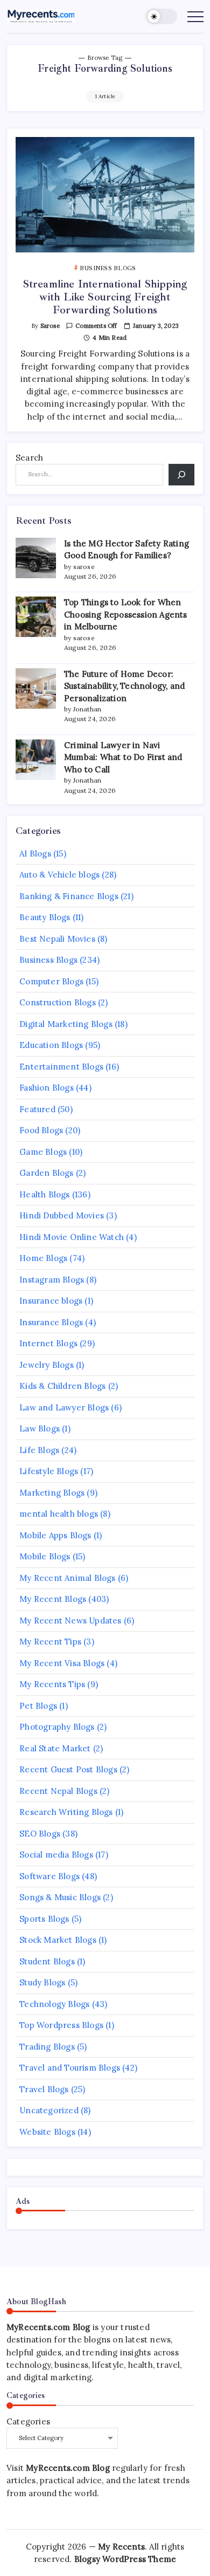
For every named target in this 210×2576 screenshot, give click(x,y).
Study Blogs (42, 1982)
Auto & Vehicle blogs (59, 875)
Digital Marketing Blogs (66, 1024)
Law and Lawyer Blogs (64, 1407)
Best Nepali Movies (57, 939)
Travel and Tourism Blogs (70, 2068)
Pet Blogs (38, 1706)
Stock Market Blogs (58, 1940)
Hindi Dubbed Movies (62, 1215)
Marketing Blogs (52, 1493)
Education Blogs (51, 1045)
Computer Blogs (51, 981)
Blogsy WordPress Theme (125, 2559)
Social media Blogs (56, 1855)
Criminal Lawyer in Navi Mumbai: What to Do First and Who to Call (123, 757)
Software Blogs (50, 1876)
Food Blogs (41, 1130)
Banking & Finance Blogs (69, 896)
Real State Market (55, 1748)
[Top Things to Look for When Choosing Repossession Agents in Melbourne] (36, 617)
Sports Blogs (44, 1919)
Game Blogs (43, 1152)
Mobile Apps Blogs (55, 1535)
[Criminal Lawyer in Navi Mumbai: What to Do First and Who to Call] (36, 760)
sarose (50, 326)
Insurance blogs (51, 1301)
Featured (37, 1109)
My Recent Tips (50, 1642)
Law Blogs (40, 1429)
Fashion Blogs (47, 1088)
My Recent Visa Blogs (62, 1663)
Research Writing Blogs (66, 1812)
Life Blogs (39, 1450)
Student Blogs (47, 1961)
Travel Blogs (44, 2089)
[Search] (181, 474)
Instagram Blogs (52, 1280)
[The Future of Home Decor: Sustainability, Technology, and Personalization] (36, 688)
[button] (162, 16)
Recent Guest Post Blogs (68, 1769)
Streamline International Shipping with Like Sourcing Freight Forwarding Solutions (105, 297)
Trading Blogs (47, 2047)
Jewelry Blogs (47, 1365)
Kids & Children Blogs (62, 1386)
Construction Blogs (58, 1002)
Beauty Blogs (45, 917)
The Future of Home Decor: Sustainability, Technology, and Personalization (124, 686)
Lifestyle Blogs (49, 1471)
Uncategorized (49, 2110)
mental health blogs (59, 1514)
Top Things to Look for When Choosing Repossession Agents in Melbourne (126, 614)
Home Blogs (43, 1258)
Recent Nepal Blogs (58, 1791)
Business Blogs (48, 960)
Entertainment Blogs (61, 1067)
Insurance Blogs (51, 1322)
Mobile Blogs (45, 1556)
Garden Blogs (46, 1173)
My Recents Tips (52, 1684)
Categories (28, 2421)
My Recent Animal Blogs (67, 1578)
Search (29, 458)
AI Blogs (35, 854)
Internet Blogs (48, 1343)
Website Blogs (47, 2132)
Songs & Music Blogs (60, 1897)
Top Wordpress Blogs (61, 2025)
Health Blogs (44, 1194)
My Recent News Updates (70, 1621)
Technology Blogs (54, 2004)
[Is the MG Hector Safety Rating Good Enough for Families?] (36, 558)
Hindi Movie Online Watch (72, 1237)
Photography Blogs (57, 1727)
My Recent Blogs (53, 1599)
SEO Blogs (40, 1834)
